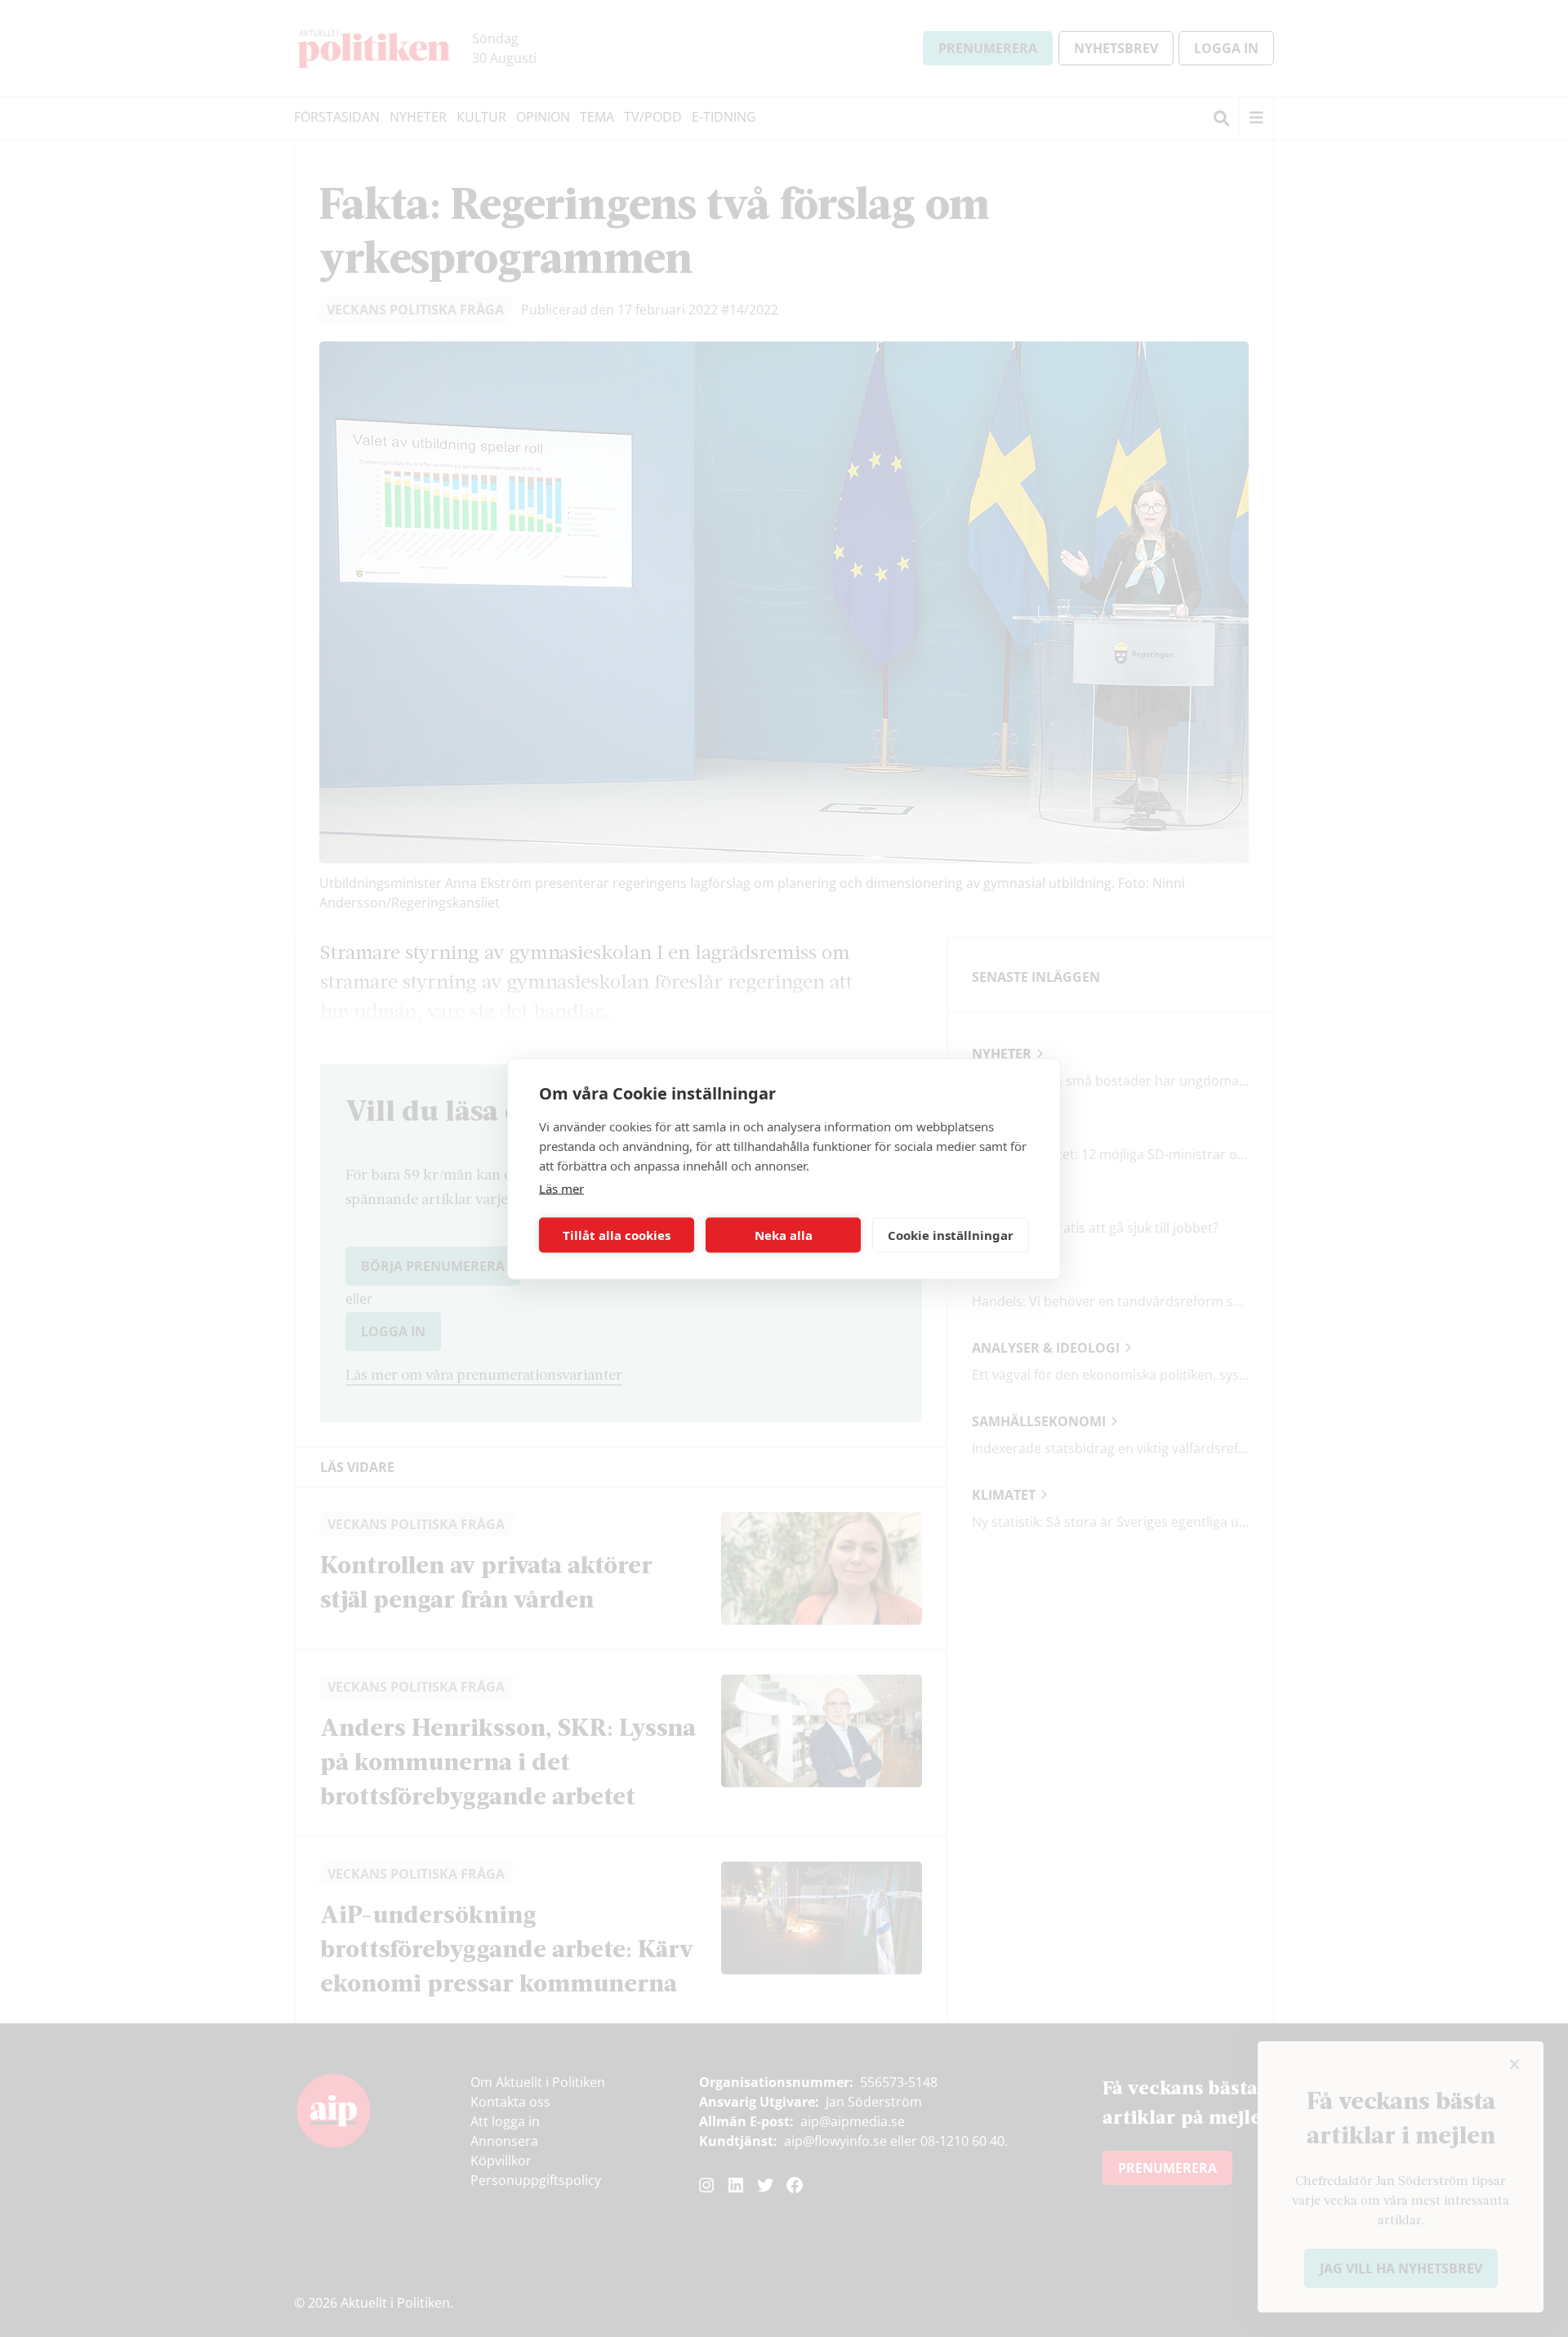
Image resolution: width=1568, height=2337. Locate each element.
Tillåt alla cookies (617, 1235)
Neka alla (784, 1235)
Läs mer (561, 1188)
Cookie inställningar (951, 1235)
